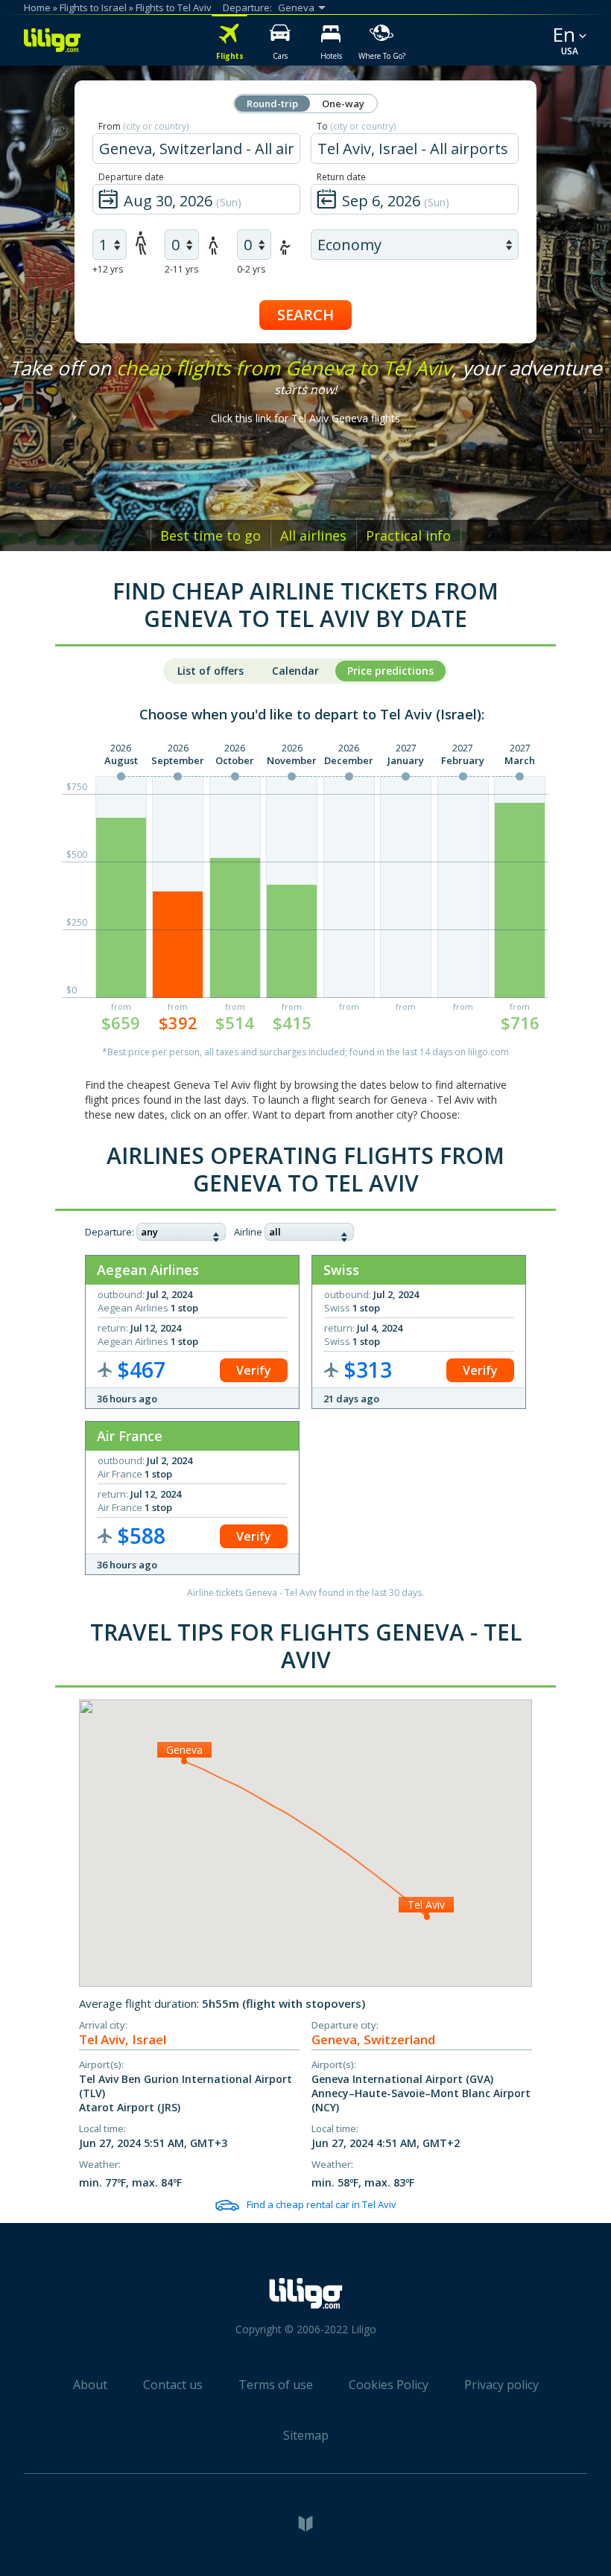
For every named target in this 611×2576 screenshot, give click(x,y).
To (356, 126)
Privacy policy (501, 2385)
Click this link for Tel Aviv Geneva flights (305, 418)
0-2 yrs (251, 269)
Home (37, 7)
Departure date (131, 177)
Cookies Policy (389, 2385)
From (143, 126)
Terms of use (276, 2385)
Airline (248, 1232)
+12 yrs (108, 269)
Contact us (173, 2385)
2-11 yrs (181, 269)
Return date (341, 177)
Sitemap (306, 2435)
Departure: (110, 1232)
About (90, 2385)
